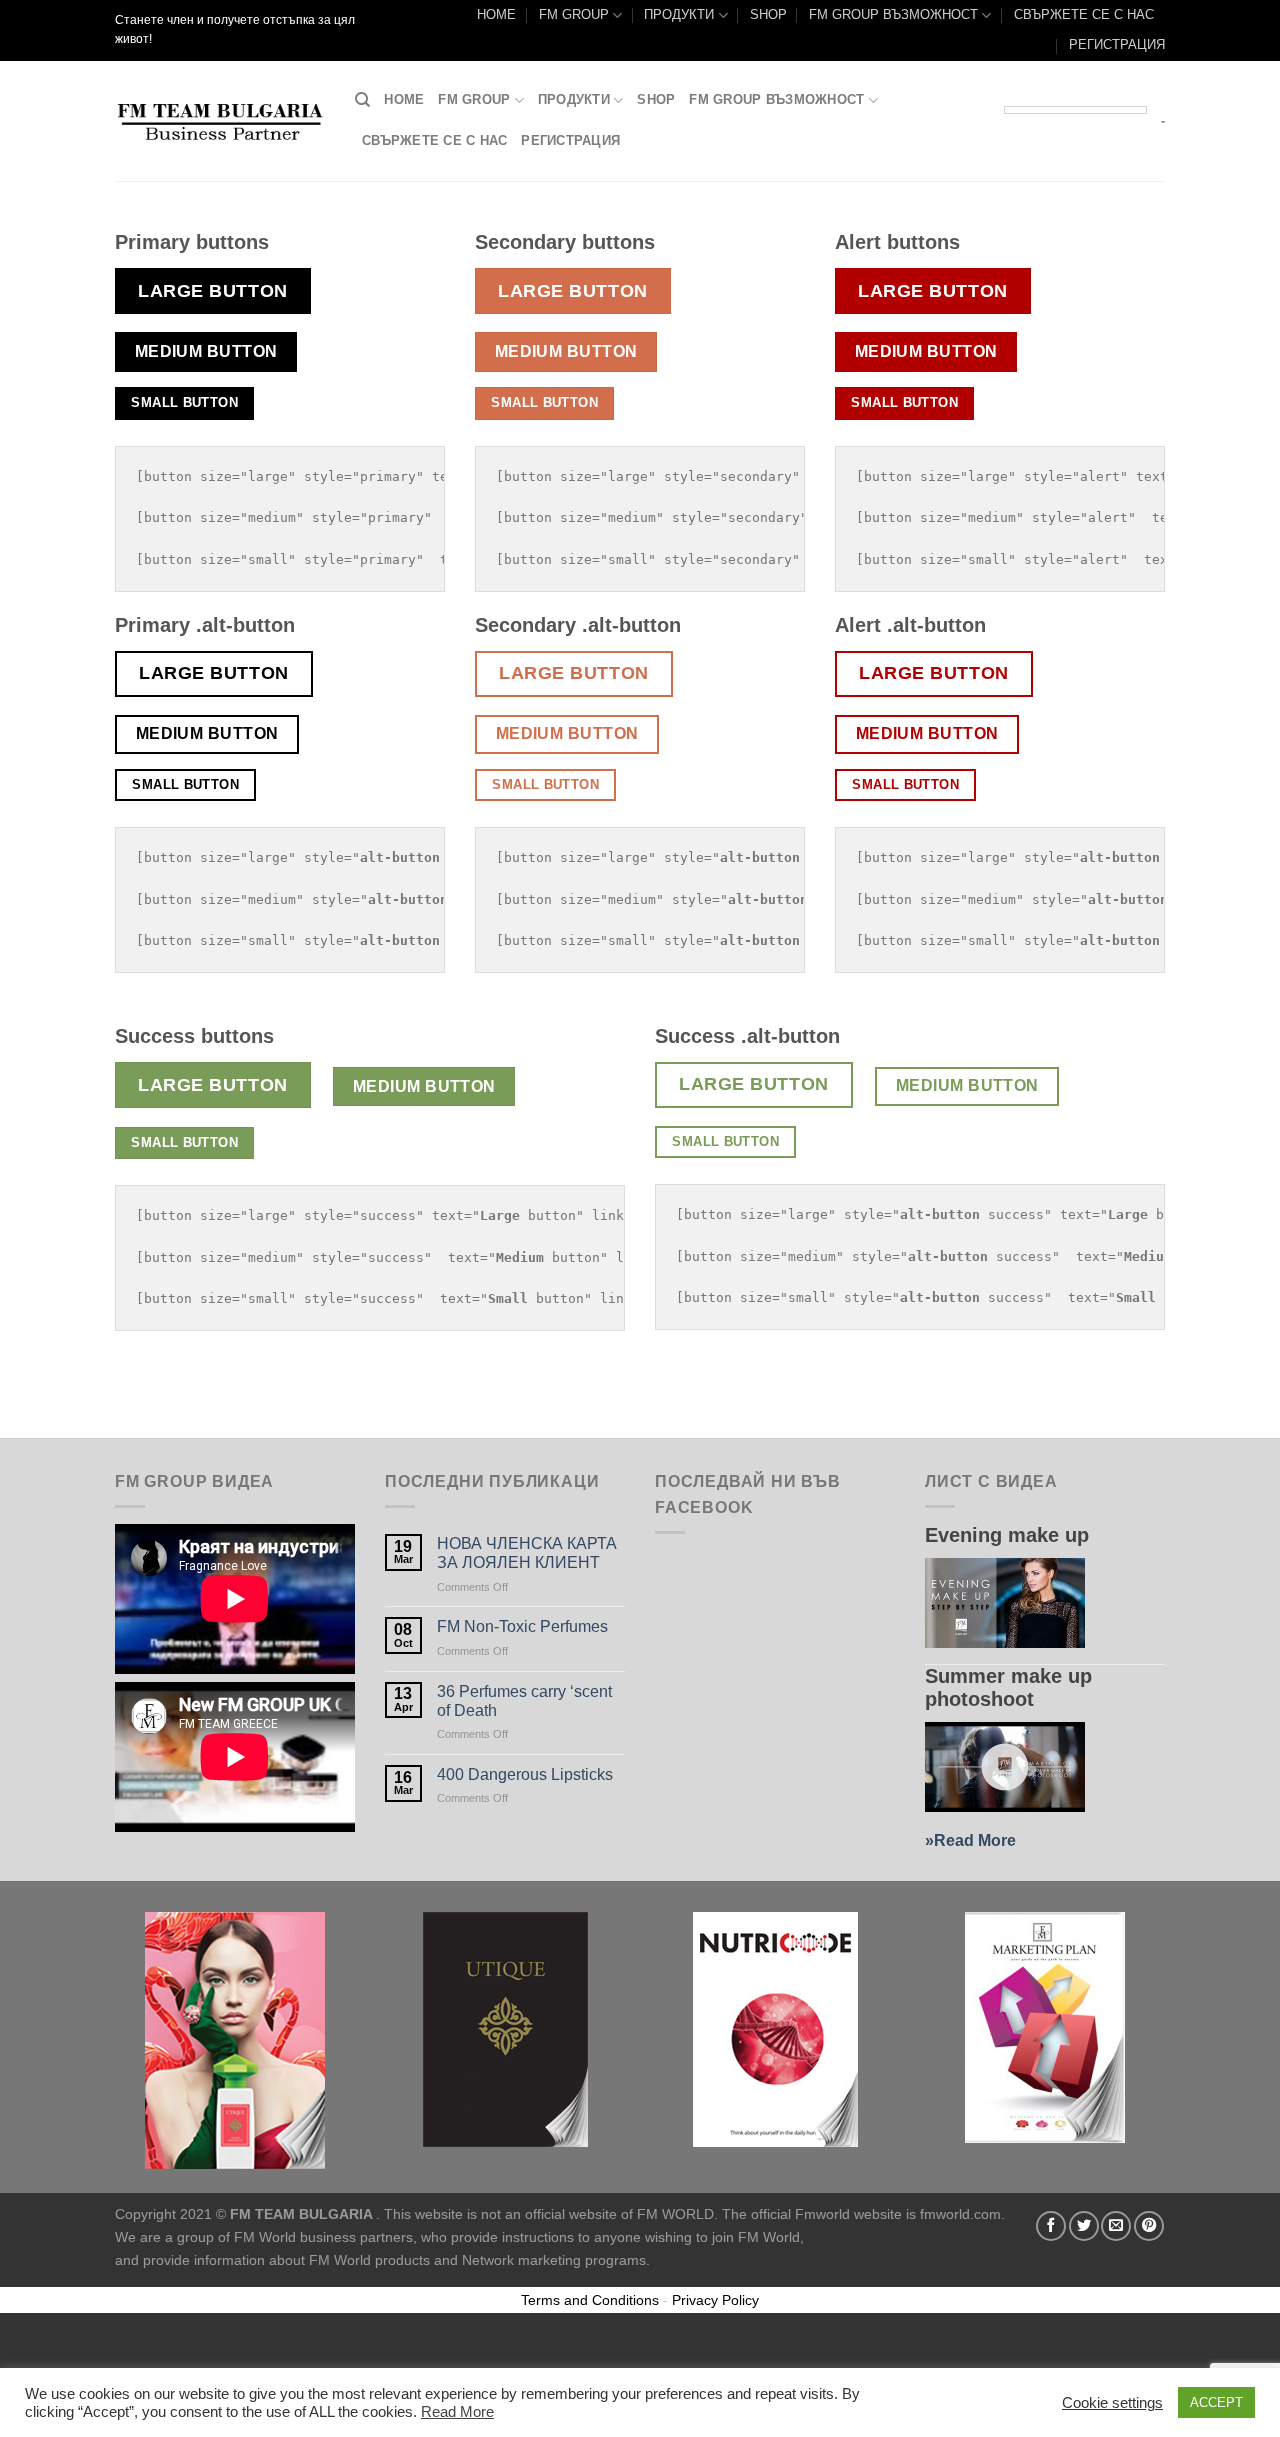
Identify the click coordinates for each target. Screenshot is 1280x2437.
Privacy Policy (715, 2300)
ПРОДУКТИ (679, 14)
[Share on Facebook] (1051, 2226)
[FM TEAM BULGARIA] (220, 121)
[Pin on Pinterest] (1149, 2226)
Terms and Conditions (590, 2300)
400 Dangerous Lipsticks (525, 1774)
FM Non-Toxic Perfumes (522, 1626)
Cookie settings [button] (1112, 2403)
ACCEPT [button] (1216, 2402)
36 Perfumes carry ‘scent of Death (524, 1701)
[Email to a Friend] (1116, 2226)
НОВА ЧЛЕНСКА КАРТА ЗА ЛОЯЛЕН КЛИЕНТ (527, 1553)
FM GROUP (574, 14)
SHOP (768, 14)
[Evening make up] (1005, 1603)
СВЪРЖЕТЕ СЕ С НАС (1084, 14)
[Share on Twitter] (1084, 2226)
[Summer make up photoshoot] (1005, 1767)
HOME (496, 14)
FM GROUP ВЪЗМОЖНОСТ (893, 14)
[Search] (362, 100)
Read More (975, 1840)
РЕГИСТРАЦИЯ (1117, 44)
